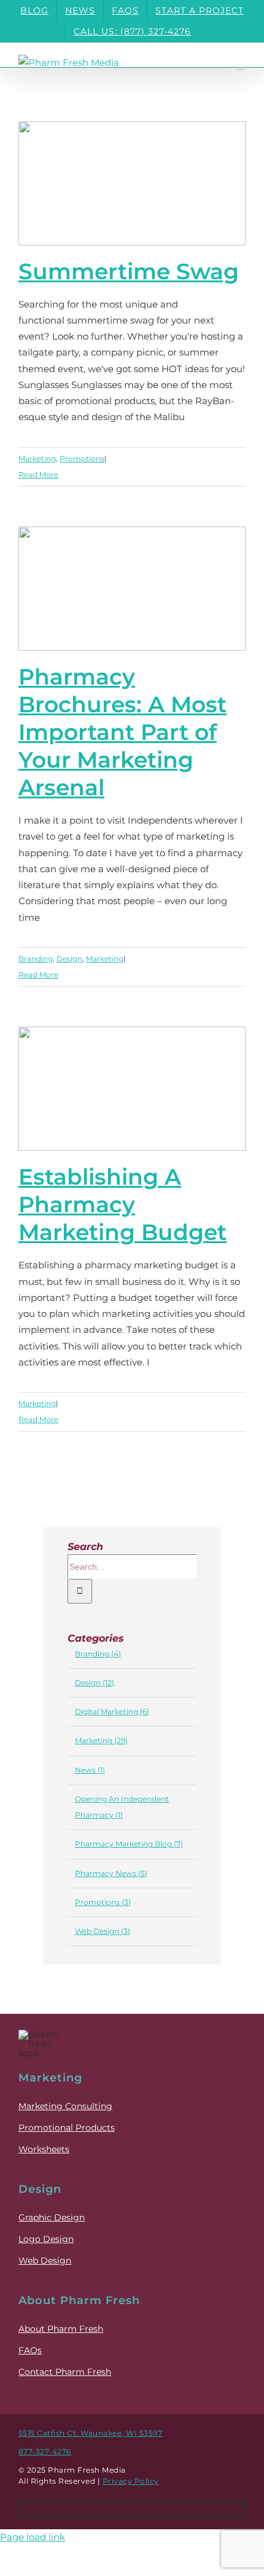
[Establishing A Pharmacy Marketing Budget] (132, 1089)
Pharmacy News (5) (111, 1873)
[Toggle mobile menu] (241, 64)
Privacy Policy (131, 2481)
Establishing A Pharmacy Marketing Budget (109, 1070)
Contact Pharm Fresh (65, 2372)
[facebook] (98, 2509)
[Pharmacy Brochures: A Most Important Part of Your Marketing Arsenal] (132, 589)
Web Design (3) (103, 1931)
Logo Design (46, 2239)
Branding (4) (98, 1654)
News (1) (90, 1770)
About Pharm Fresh (61, 2329)
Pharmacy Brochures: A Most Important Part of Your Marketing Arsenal (109, 562)
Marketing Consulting (65, 2106)
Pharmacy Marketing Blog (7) (129, 1844)
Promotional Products (67, 2128)
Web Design (45, 2260)
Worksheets (44, 2149)
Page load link (33, 2537)
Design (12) (95, 1683)
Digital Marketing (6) (112, 1711)
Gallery (155, 562)
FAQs (30, 2350)
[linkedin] (166, 2509)
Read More (38, 475)
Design (69, 959)
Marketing (37, 459)
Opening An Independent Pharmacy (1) (122, 1807)
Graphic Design (52, 2217)
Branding (36, 959)
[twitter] (132, 2509)
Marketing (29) (101, 1740)
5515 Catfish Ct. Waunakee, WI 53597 (91, 2433)
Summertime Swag (129, 271)
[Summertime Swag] (132, 183)
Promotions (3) (103, 1902)
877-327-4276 (45, 2451)
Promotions (82, 459)
